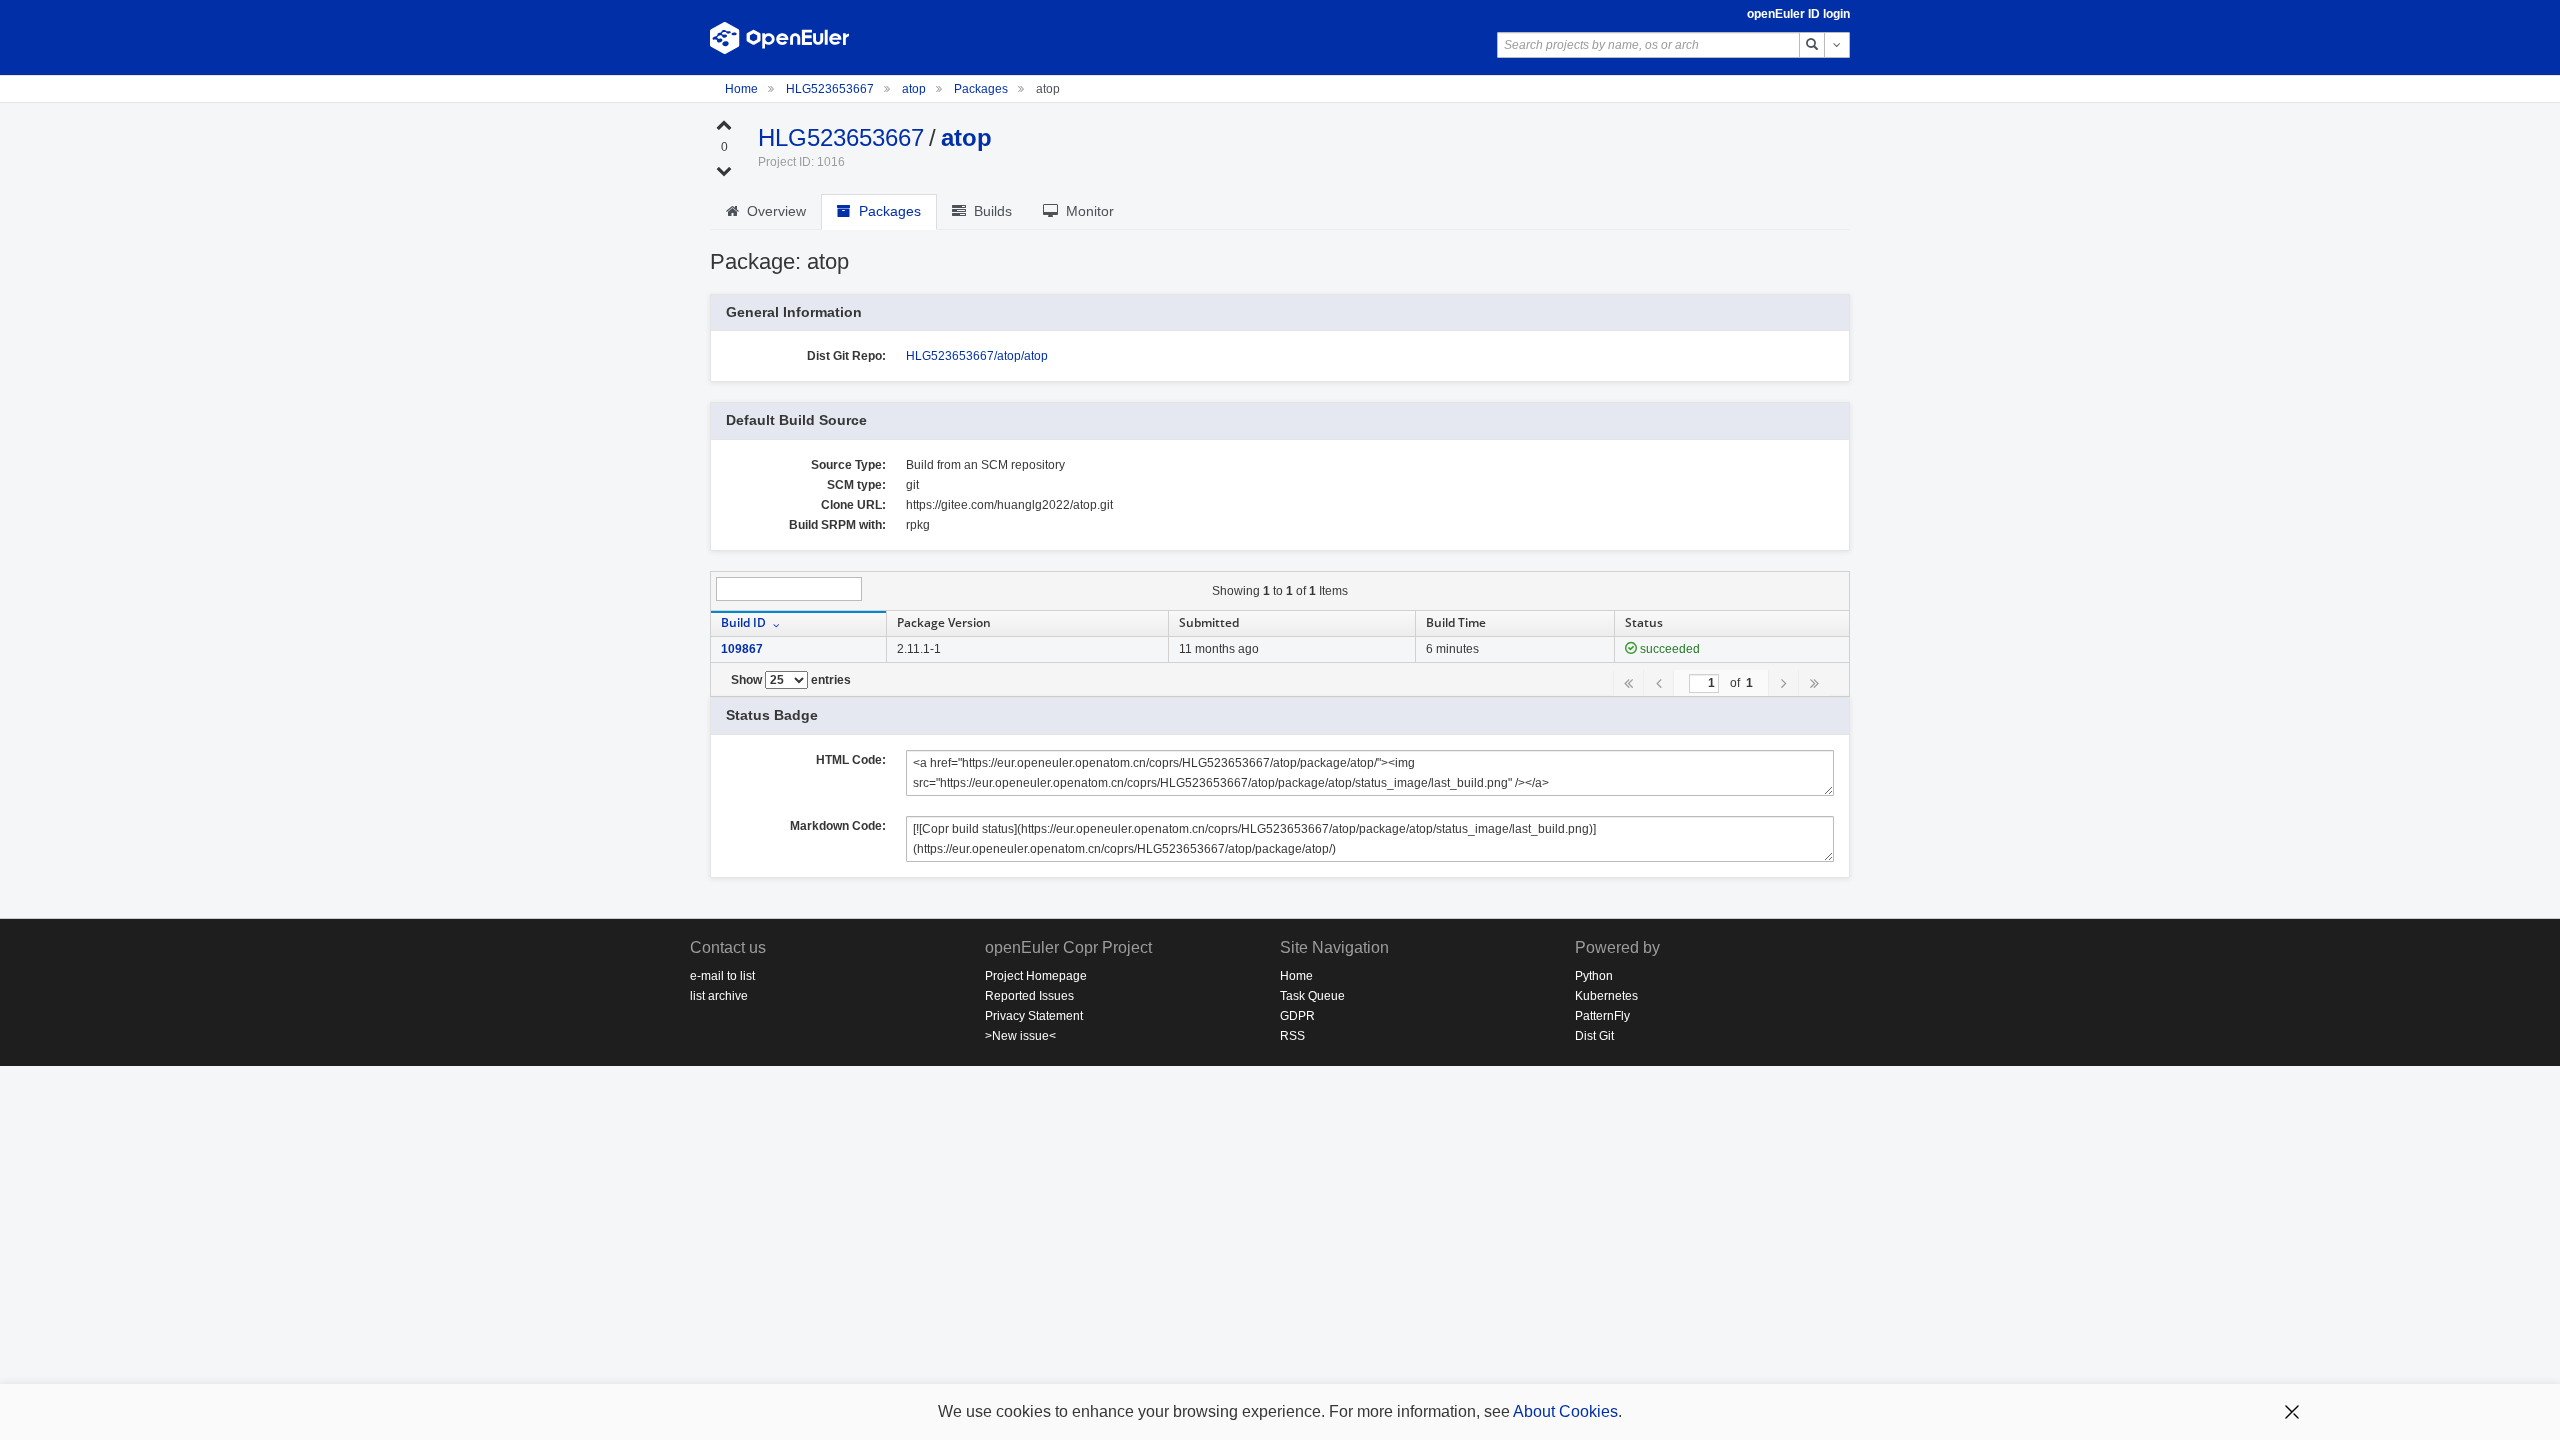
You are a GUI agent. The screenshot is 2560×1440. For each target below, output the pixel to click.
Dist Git (1594, 1036)
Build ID (743, 622)
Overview (772, 211)
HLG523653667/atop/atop (977, 356)
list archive (719, 996)
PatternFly (1602, 1016)
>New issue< (1020, 1036)
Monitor (1086, 211)
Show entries (791, 680)
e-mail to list (722, 976)
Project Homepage (1036, 976)
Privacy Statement (1034, 1016)
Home (743, 89)
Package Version (944, 622)
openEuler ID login (1798, 14)
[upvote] (724, 124)
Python (1594, 976)
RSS (1292, 1036)
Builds (989, 211)
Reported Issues (1029, 996)
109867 (742, 649)
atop (915, 89)
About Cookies (1565, 1411)
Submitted (1209, 622)
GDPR (1297, 1016)
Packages (981, 89)
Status (1644, 622)
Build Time (1456, 622)
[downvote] (724, 170)
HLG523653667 (831, 89)
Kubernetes (1606, 996)
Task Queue (1312, 996)
